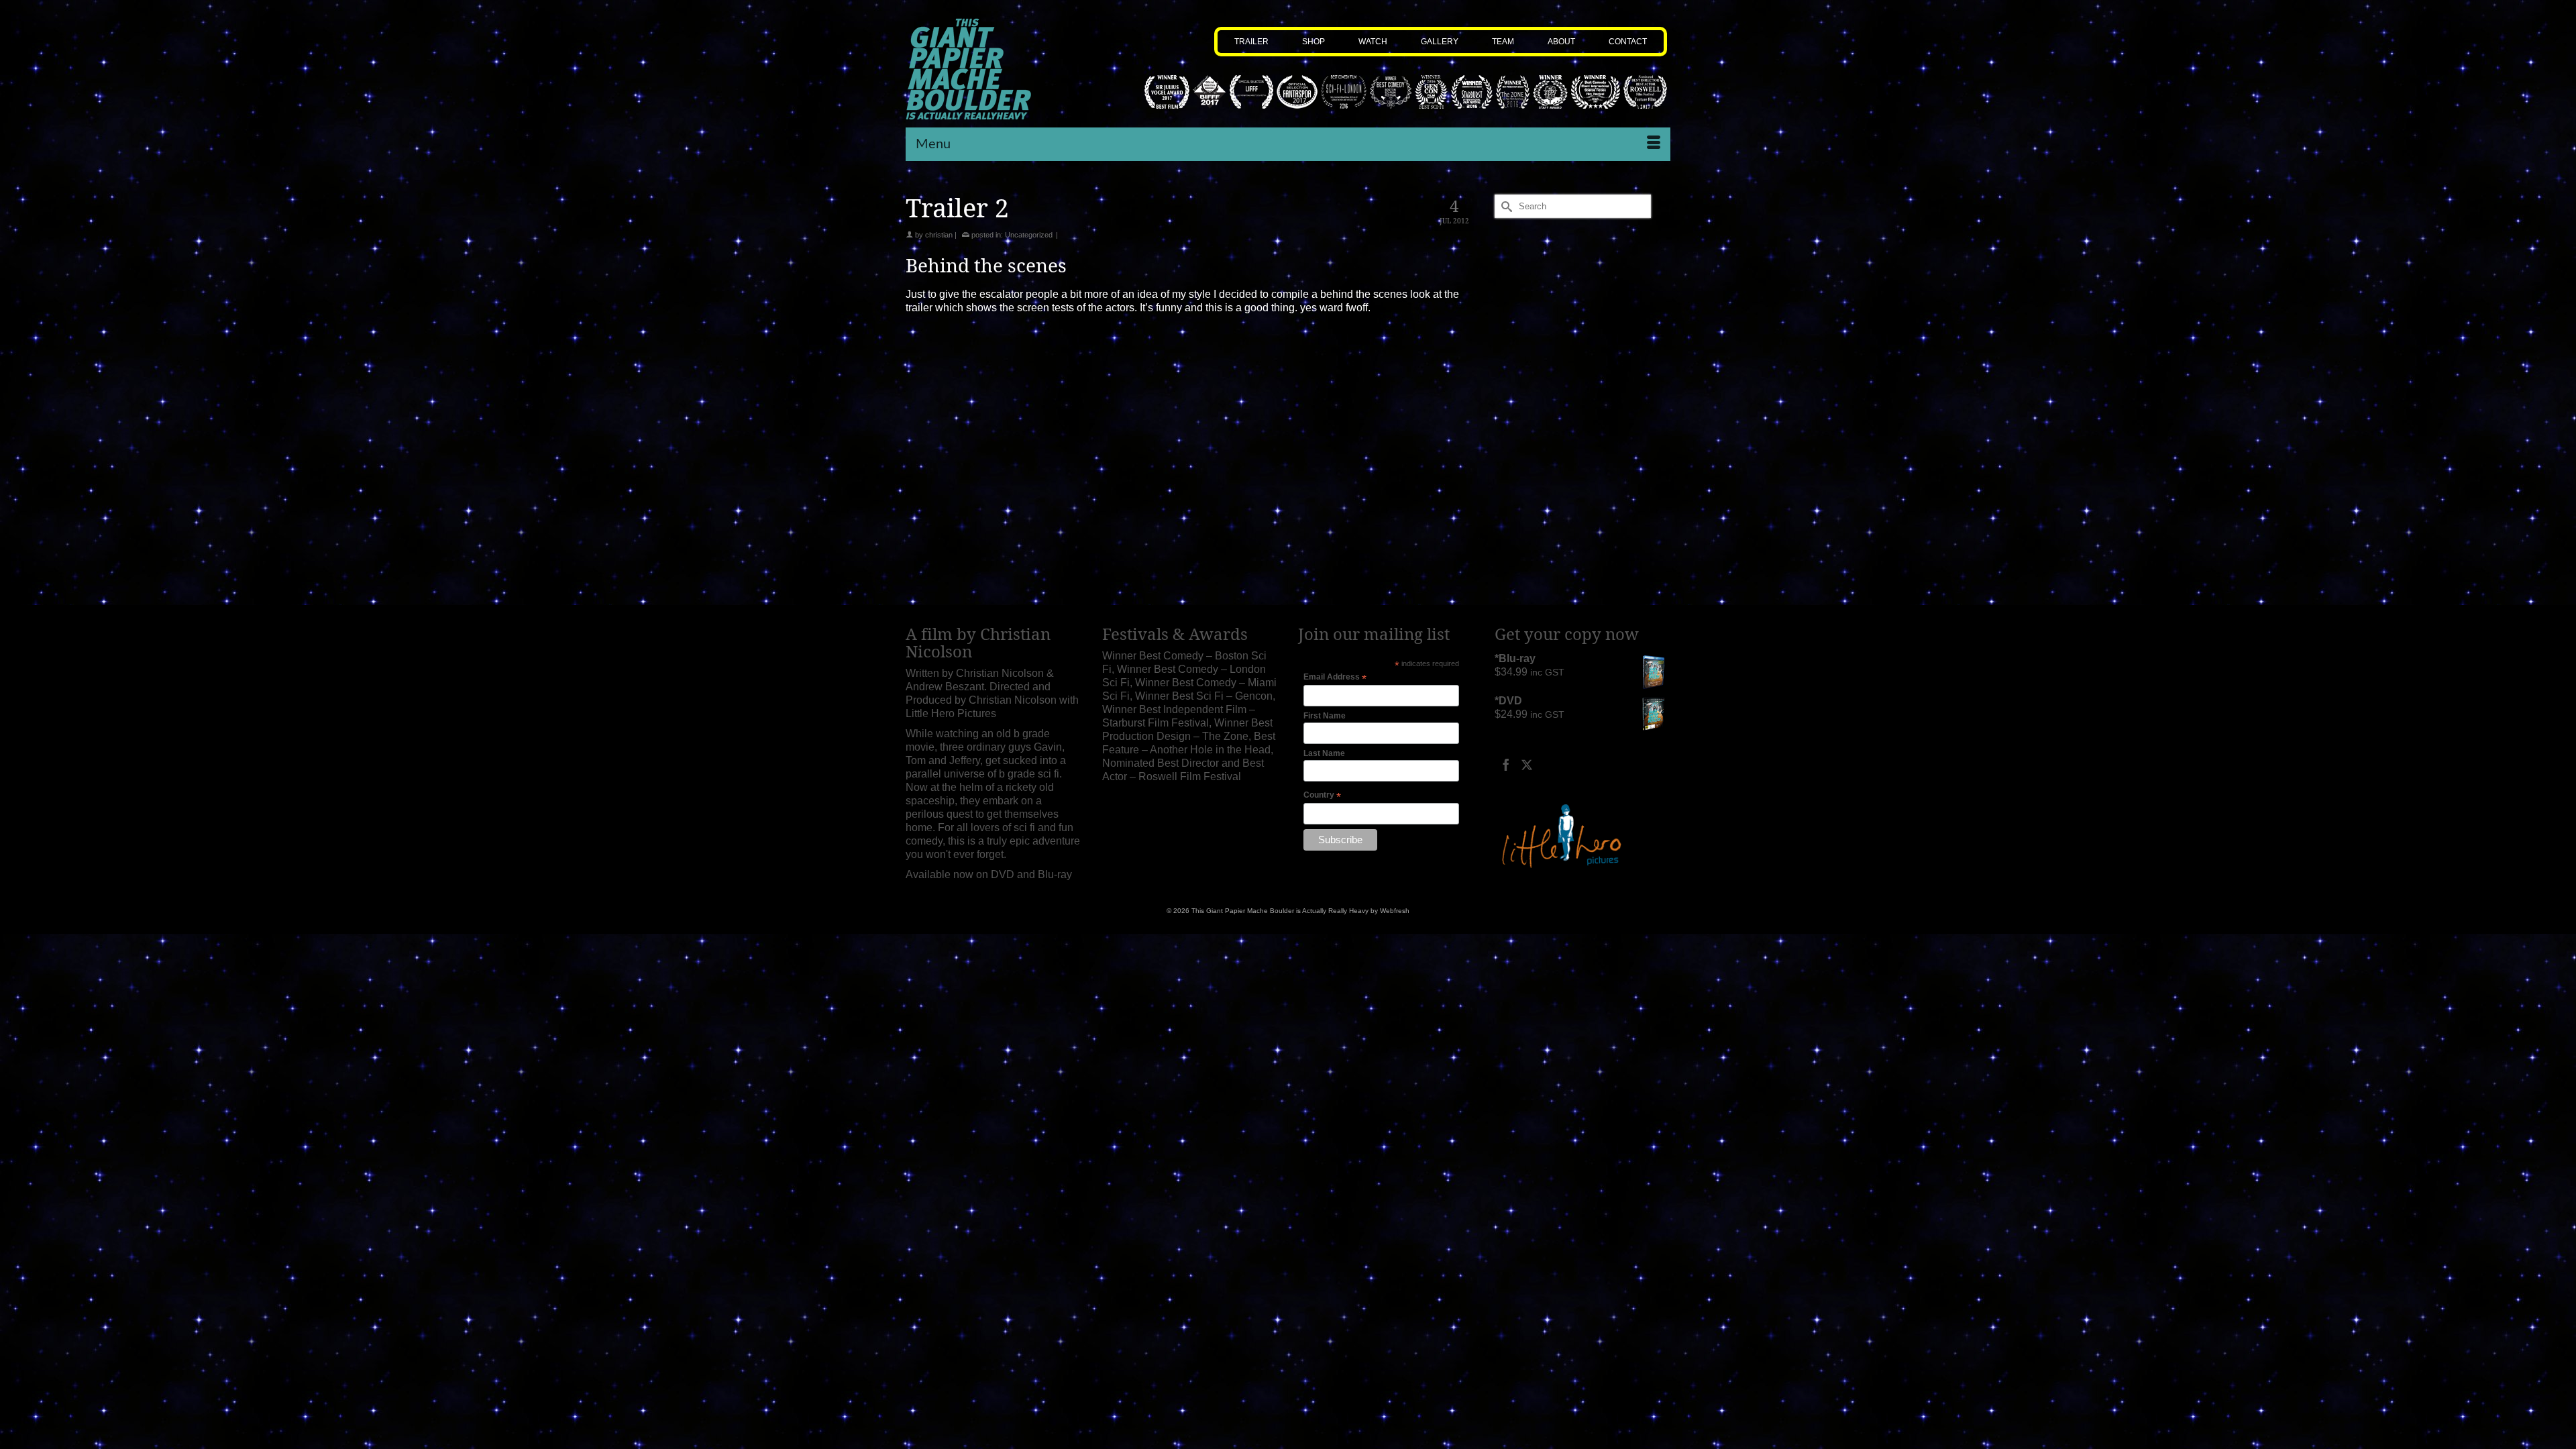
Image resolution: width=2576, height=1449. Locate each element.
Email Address (1335, 678)
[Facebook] (1506, 764)
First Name (1325, 716)
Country (1322, 796)
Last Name (1324, 753)
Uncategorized (1029, 235)
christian (939, 235)
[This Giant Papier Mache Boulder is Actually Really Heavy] (994, 69)
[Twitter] (1527, 764)
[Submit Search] (1505, 206)
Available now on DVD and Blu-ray (989, 874)
